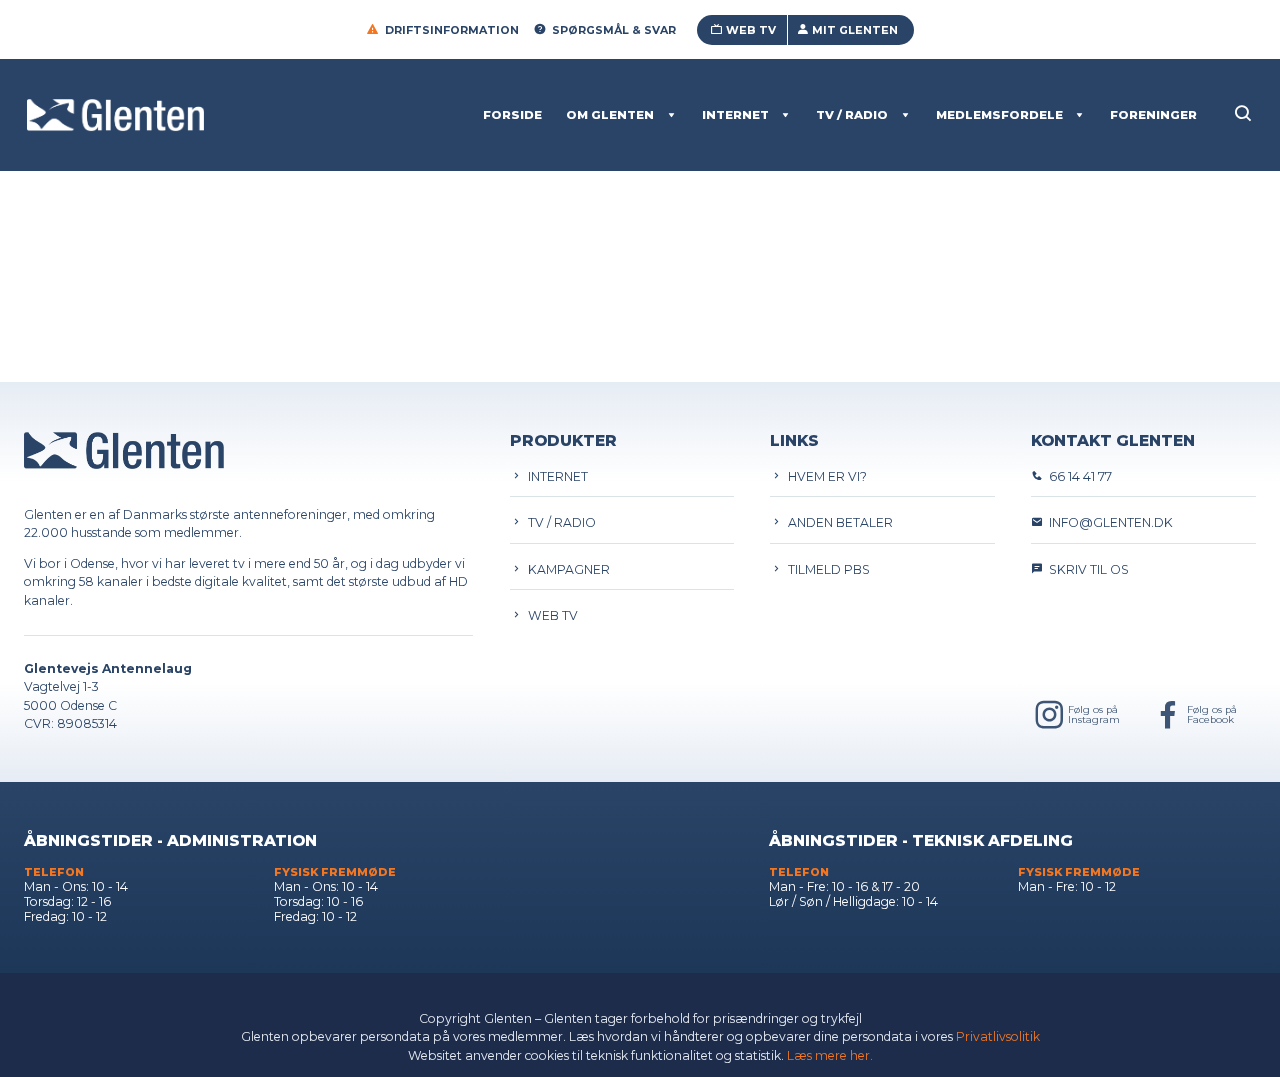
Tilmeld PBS (826, 569)
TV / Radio (852, 115)
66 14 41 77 (1077, 476)
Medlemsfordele (999, 115)
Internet (735, 115)
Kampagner (566, 569)
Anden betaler (837, 522)
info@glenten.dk (1108, 522)
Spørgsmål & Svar (614, 30)
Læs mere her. (830, 1055)
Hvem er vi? (824, 476)
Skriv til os (1086, 569)
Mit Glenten (855, 30)
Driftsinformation (452, 30)
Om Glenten (610, 115)
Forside (512, 115)
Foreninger (1153, 115)
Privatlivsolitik (998, 1036)
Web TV (751, 30)
